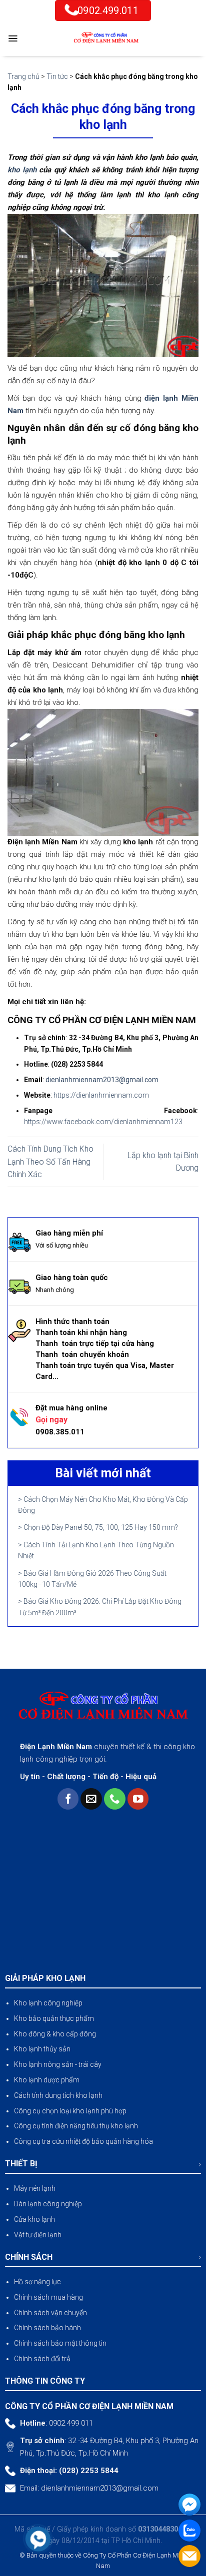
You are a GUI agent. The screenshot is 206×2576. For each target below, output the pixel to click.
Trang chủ (23, 76)
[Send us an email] (91, 1799)
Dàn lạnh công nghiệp (48, 2204)
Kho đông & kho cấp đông (55, 2034)
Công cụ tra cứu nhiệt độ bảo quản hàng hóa (83, 2141)
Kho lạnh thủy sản (42, 2049)
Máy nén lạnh (35, 2188)
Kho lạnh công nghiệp (48, 2003)
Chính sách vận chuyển (50, 2313)
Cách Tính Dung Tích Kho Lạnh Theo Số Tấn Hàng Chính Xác (50, 1162)
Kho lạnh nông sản (44, 2064)
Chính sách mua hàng (48, 2297)
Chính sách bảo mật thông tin (60, 2343)
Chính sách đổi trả (42, 2359)
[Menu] (13, 38)
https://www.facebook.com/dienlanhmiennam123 (103, 1122)
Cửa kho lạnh (34, 2219)
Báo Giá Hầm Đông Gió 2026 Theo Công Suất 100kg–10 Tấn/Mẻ (92, 1579)
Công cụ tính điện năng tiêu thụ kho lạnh (76, 2126)
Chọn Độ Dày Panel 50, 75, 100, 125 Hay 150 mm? (101, 1527)
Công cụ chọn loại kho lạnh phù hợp (70, 2111)
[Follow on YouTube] (138, 1799)
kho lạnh (22, 170)
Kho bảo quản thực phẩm (54, 2018)
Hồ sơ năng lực (37, 2282)
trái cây (90, 2064)
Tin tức (57, 76)
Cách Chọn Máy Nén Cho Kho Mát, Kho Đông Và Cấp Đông (103, 1505)
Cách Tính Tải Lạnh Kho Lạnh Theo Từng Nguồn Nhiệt (96, 1550)
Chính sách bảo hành (47, 2328)
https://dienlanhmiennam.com (101, 1095)
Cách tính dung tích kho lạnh (58, 2095)
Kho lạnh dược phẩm (47, 2080)
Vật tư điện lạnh (38, 2235)
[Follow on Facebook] (68, 1799)
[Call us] (115, 1799)
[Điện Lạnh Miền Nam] (106, 38)
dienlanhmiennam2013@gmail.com (100, 2488)
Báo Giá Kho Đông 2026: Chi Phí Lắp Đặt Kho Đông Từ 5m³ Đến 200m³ (100, 1607)
